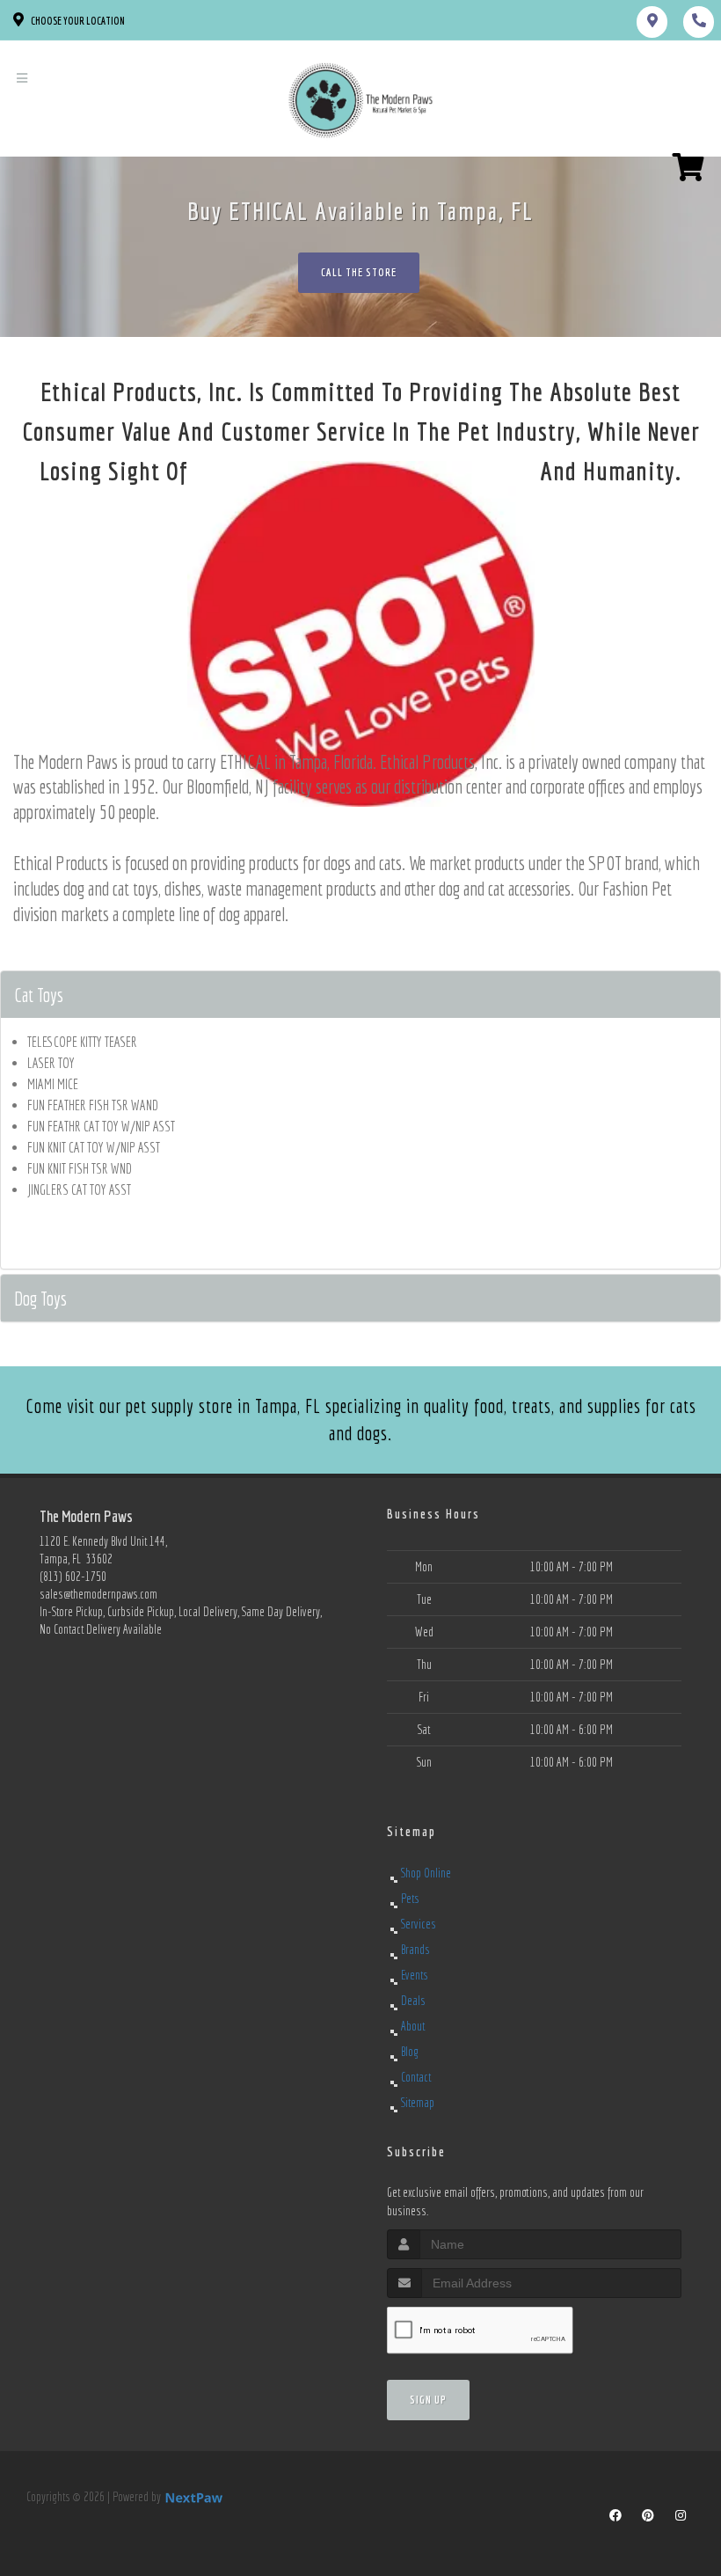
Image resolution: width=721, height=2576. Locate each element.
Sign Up (428, 2400)
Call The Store (359, 272)
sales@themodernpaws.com (98, 1594)
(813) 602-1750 (73, 1577)
